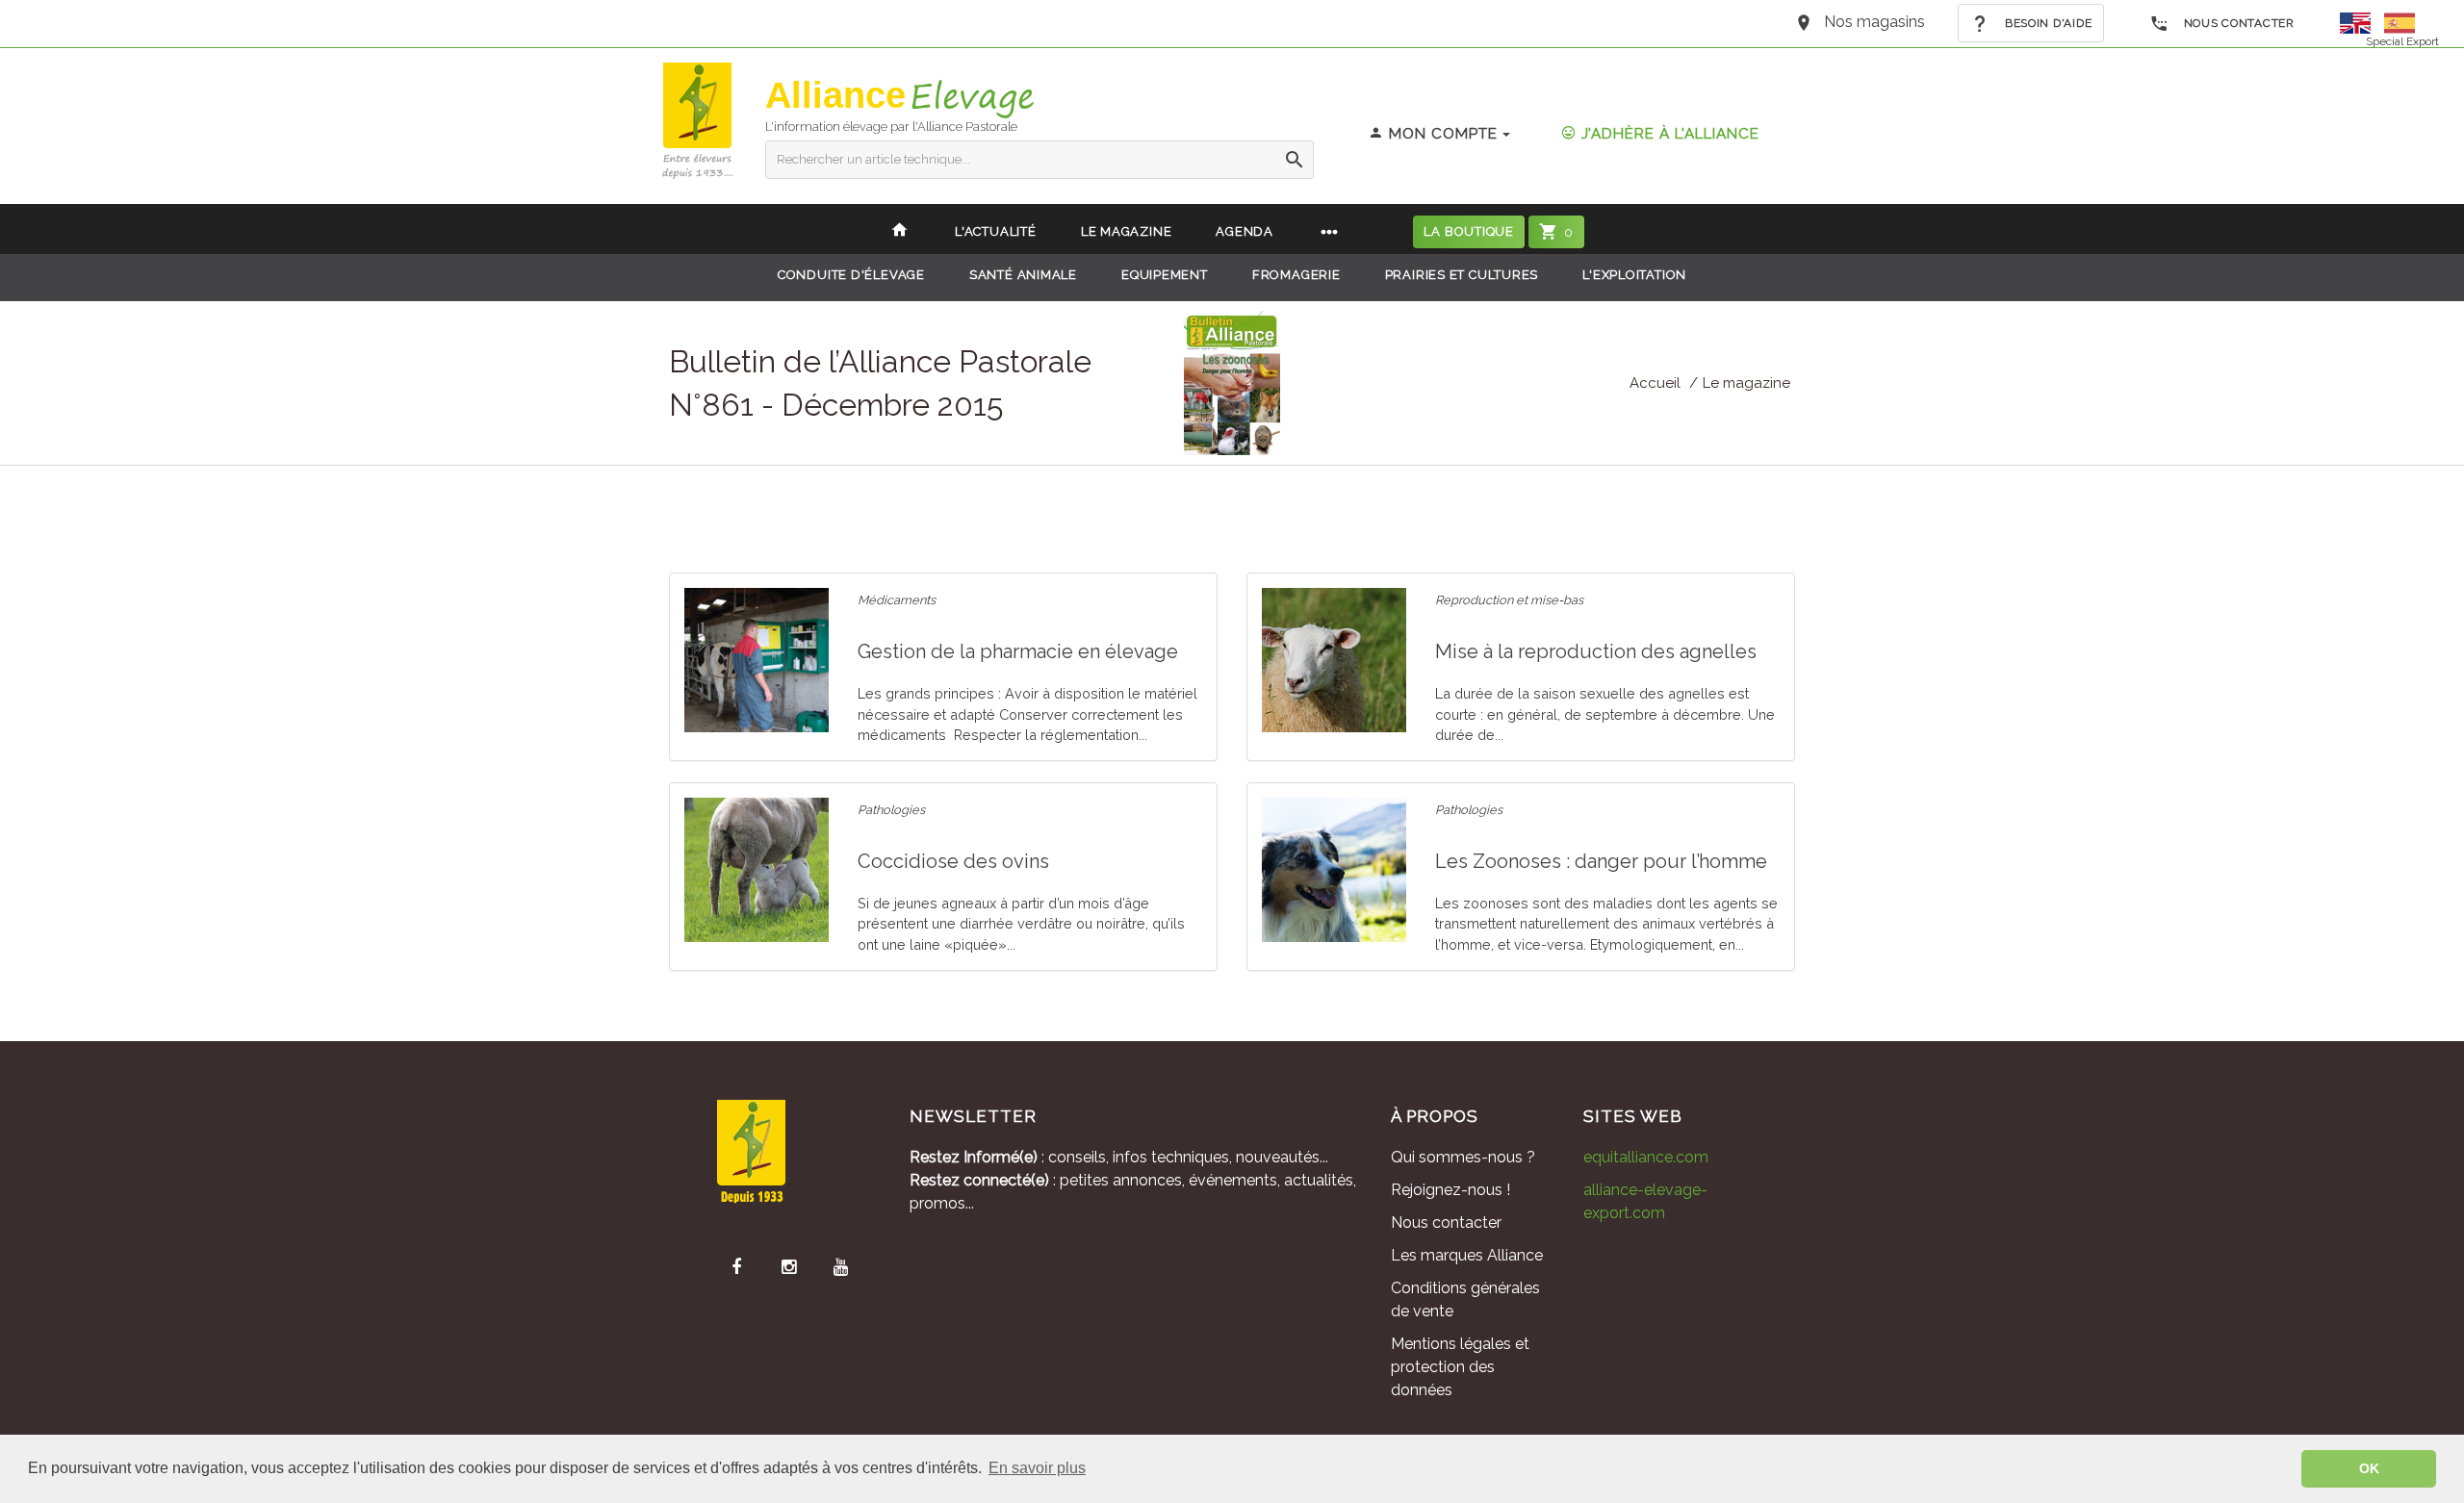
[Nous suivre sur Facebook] (736, 1267)
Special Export (2402, 41)
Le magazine (1746, 383)
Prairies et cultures (1462, 275)
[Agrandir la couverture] (1232, 382)
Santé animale (1023, 275)
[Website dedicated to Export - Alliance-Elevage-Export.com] (2360, 22)
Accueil (1655, 383)
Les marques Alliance (1467, 1255)
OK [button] (2369, 1468)
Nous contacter (2237, 23)
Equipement (1165, 275)
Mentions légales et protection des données (1460, 1367)
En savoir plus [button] (1037, 1468)
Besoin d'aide (2046, 23)
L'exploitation (1634, 275)
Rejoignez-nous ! (1450, 1190)
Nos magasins (1874, 22)
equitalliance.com (1646, 1157)
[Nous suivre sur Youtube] (840, 1267)
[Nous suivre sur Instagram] (788, 1267)
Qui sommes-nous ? (1463, 1157)
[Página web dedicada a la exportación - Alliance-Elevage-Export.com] (2400, 22)
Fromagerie (1296, 275)
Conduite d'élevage (851, 275)
